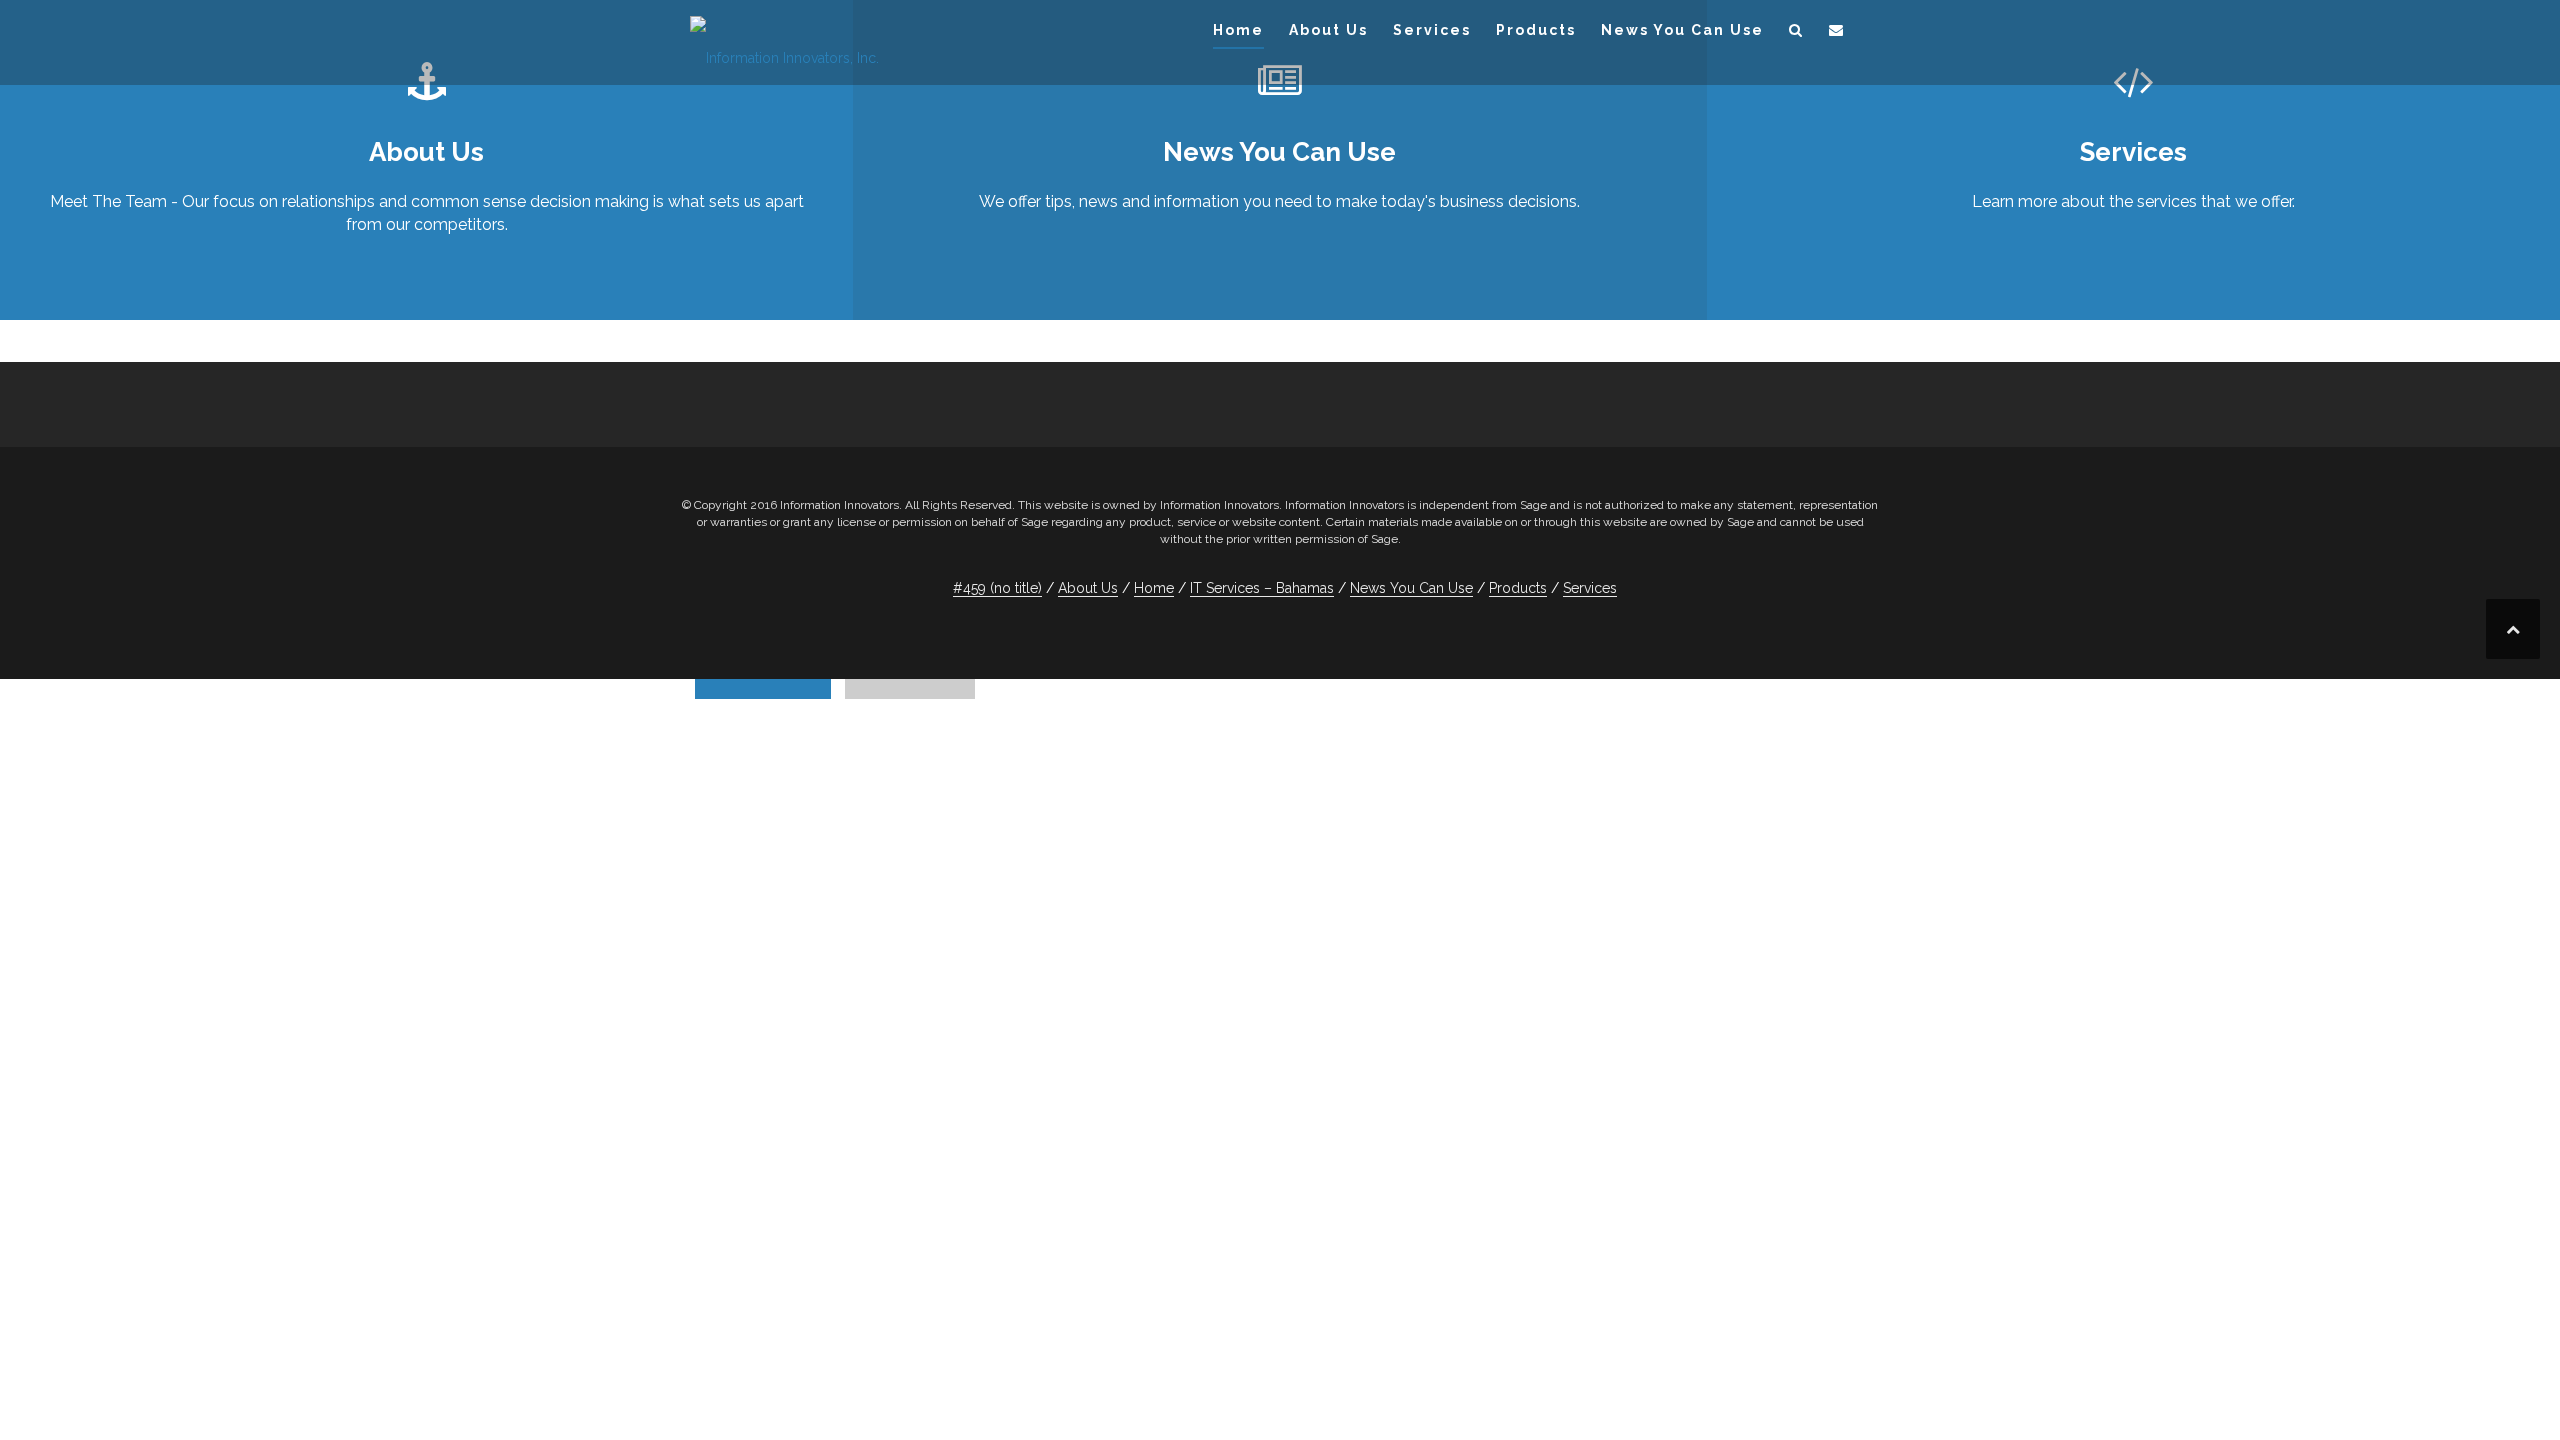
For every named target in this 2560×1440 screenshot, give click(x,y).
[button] (1796, 33)
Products (1536, 30)
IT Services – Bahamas (1262, 588)
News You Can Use (1682, 30)
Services (1432, 30)
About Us (1328, 30)
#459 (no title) (997, 588)
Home (1238, 30)
